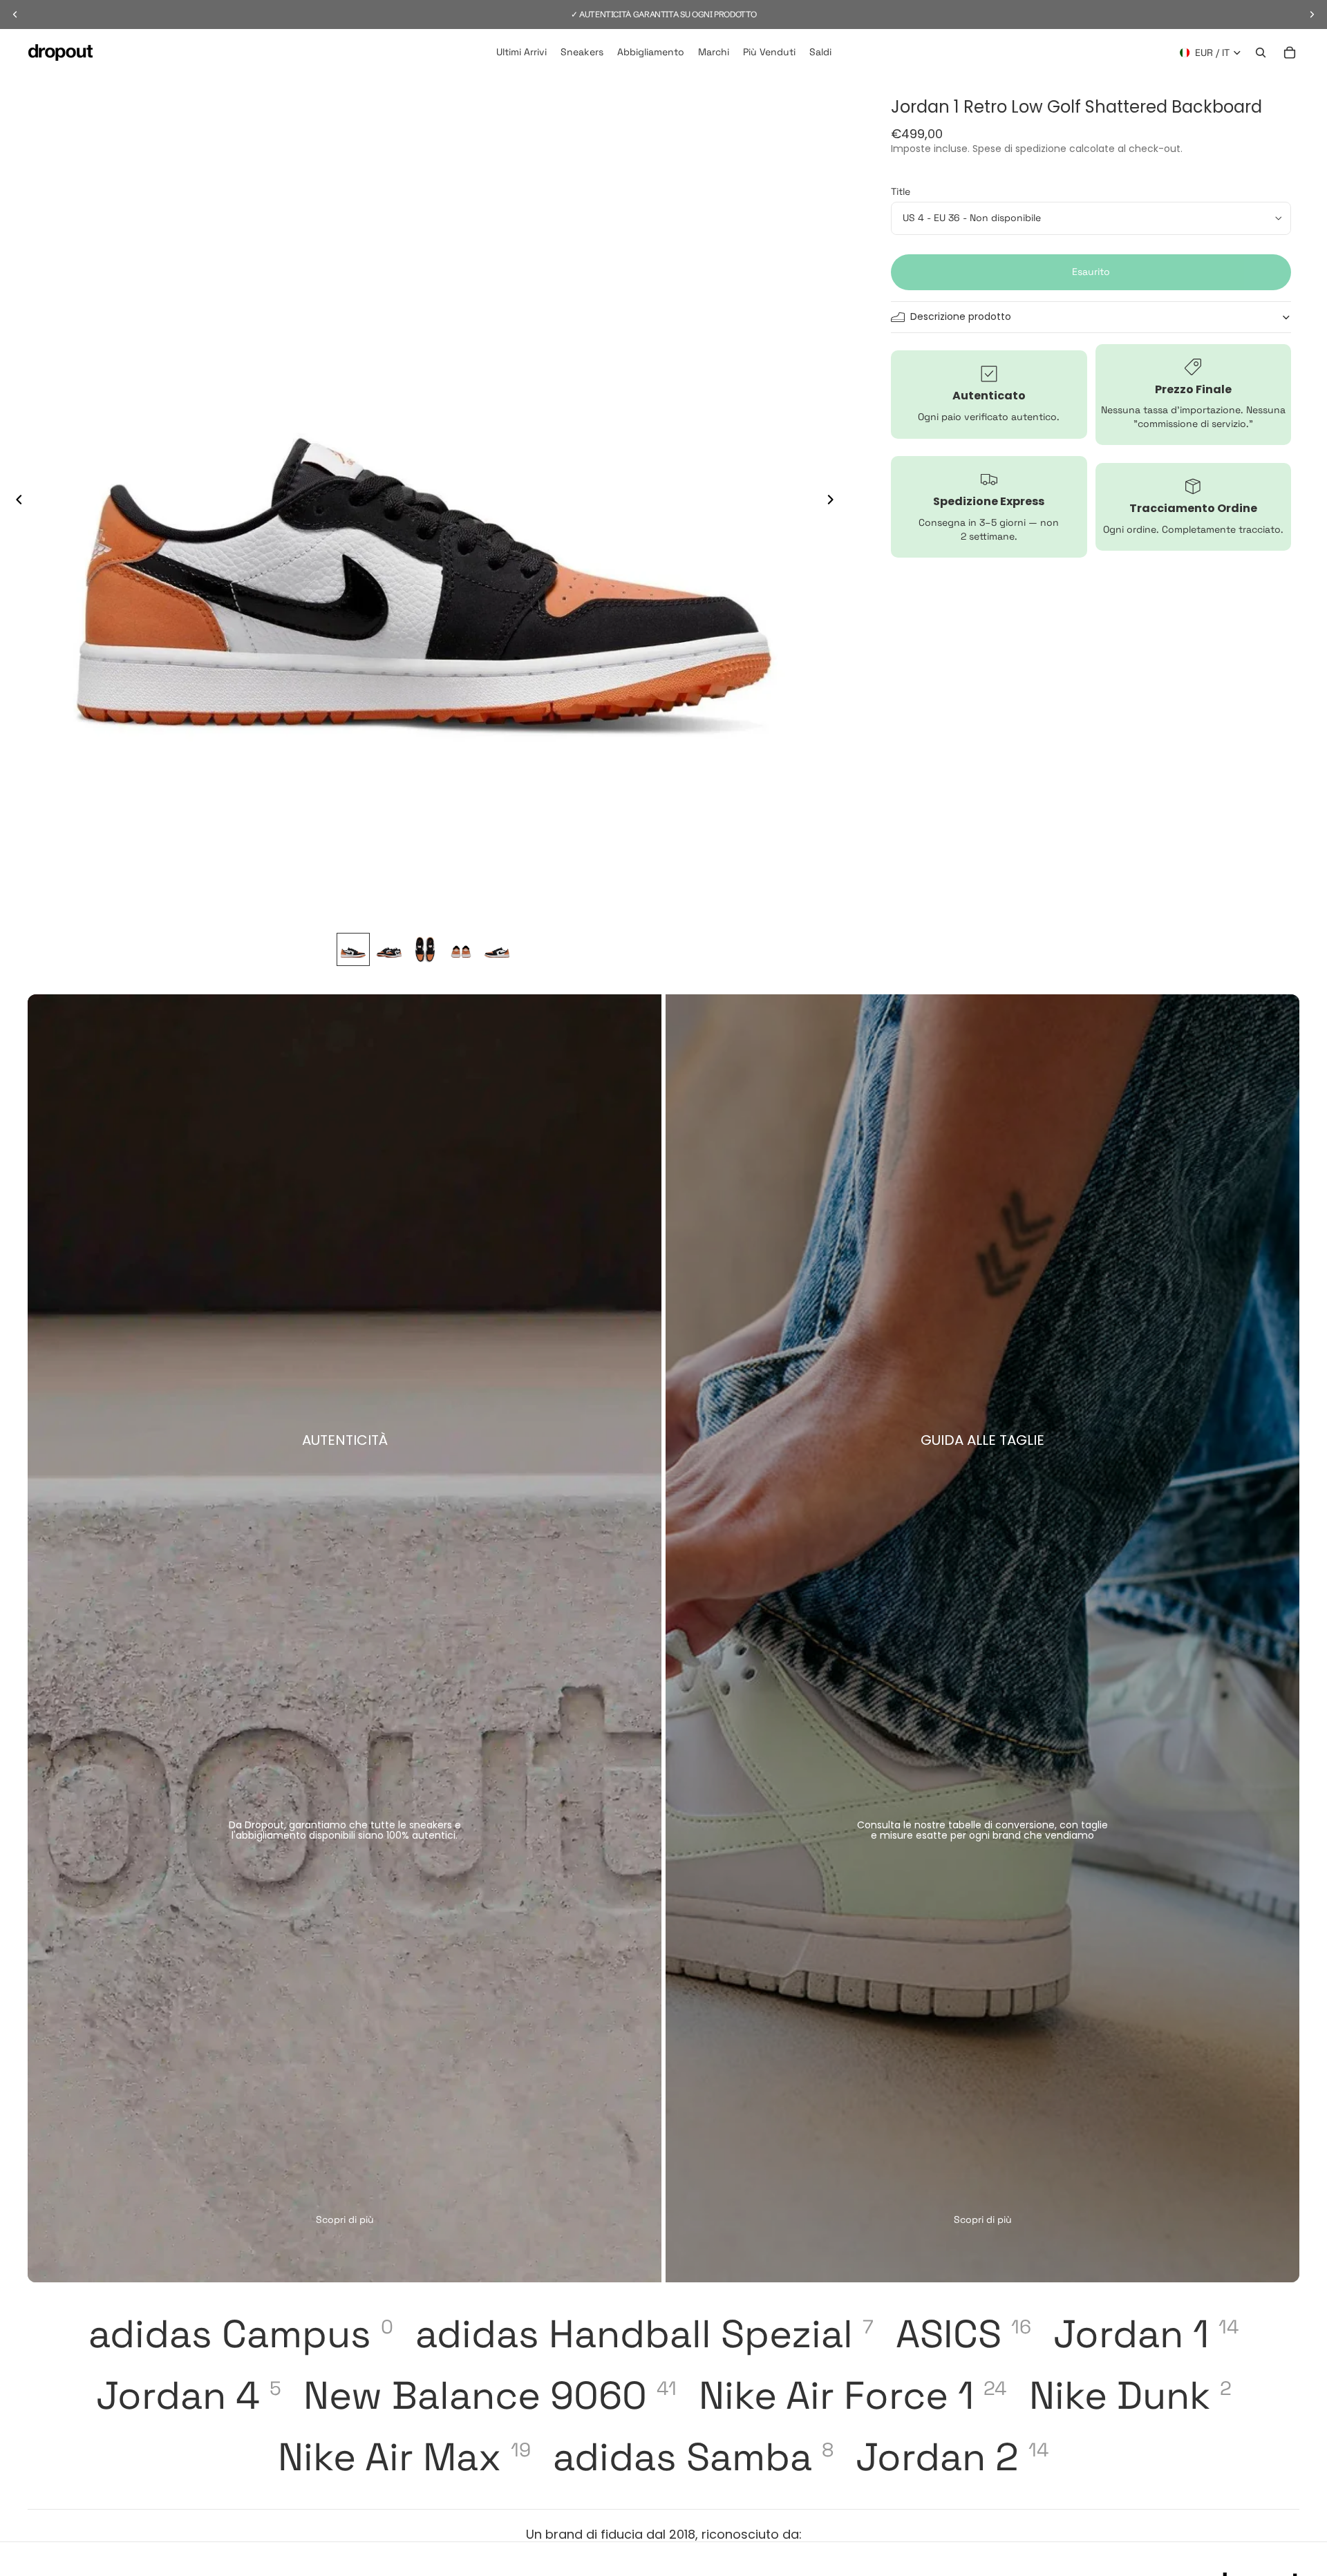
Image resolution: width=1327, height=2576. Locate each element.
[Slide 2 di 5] (389, 949)
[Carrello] (1290, 53)
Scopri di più (345, 2219)
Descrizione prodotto (961, 316)
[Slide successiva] (834, 501)
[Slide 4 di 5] (461, 949)
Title (901, 191)
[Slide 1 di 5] (353, 949)
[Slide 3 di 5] (425, 949)
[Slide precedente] (15, 501)
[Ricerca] (1261, 53)
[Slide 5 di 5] (497, 949)
